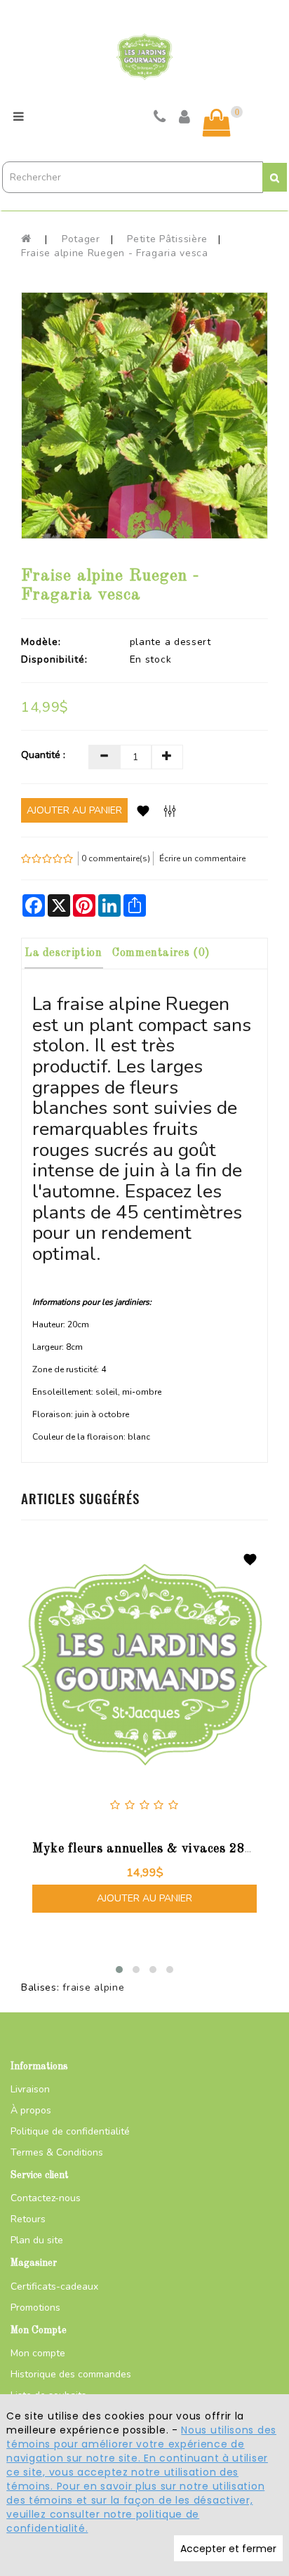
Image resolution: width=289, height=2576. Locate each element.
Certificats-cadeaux (54, 2286)
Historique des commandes (71, 2374)
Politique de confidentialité (70, 2131)
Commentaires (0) (161, 953)
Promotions (35, 2308)
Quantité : (43, 755)
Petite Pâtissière (167, 239)
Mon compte (38, 2353)
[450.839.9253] (160, 119)
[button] (119, 1970)
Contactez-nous (46, 2198)
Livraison (30, 2089)
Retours (28, 2219)
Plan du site (37, 2240)
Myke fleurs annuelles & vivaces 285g (146, 1849)
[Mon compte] (185, 119)
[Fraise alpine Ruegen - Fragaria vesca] (144, 416)
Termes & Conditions (57, 2152)
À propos (31, 2110)
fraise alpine (93, 1987)
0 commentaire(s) (116, 858)
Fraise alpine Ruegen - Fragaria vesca (115, 253)
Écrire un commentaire (202, 858)
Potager (81, 239)
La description (63, 953)
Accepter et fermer (228, 2549)
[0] (217, 123)
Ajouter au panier (74, 810)
